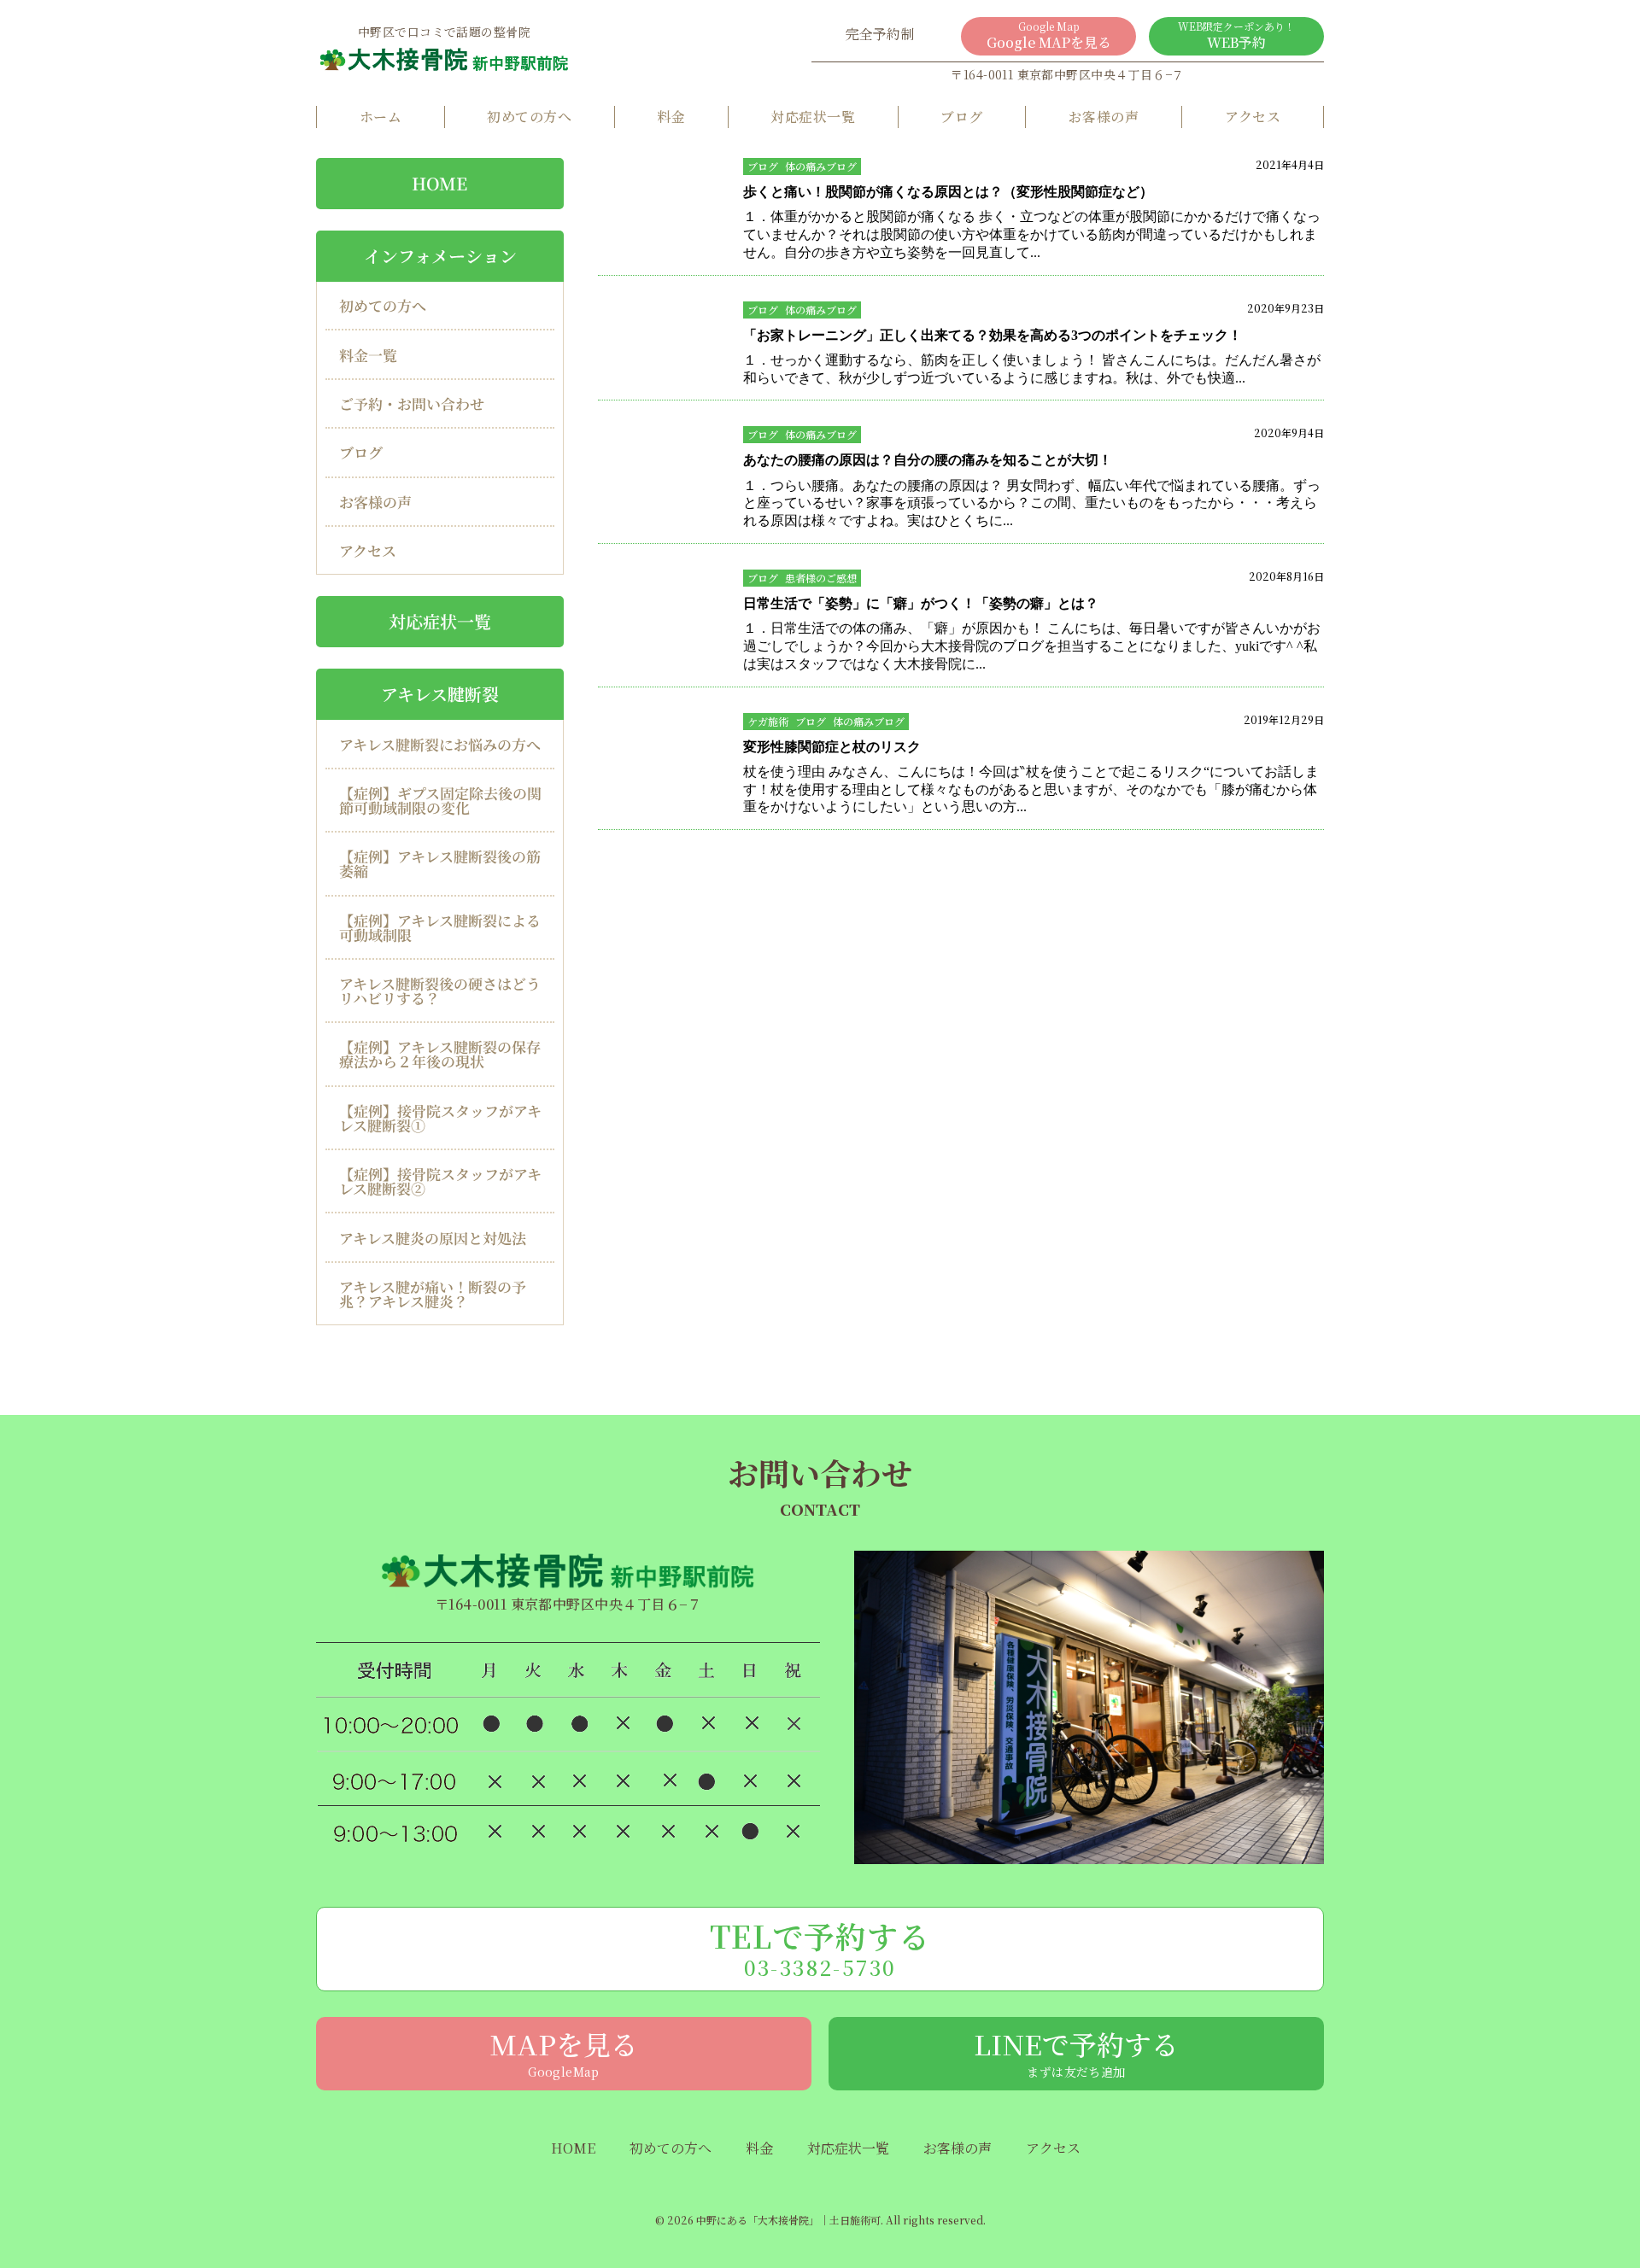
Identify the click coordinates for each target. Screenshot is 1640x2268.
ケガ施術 (768, 721)
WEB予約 (1236, 35)
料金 (671, 117)
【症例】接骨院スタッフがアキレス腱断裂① (440, 1118)
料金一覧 (368, 355)
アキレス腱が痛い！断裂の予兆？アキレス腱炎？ (433, 1294)
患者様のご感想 (821, 578)
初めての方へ (529, 117)
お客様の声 (1104, 117)
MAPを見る (564, 2052)
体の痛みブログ (821, 166)
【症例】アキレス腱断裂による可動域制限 (440, 927)
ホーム (381, 117)
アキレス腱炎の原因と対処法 (433, 1238)
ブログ (961, 117)
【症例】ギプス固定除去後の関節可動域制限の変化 (440, 800)
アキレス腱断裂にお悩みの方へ (440, 743)
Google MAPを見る (1049, 35)
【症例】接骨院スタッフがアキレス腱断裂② (440, 1181)
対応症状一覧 (813, 117)
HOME (439, 183)
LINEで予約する (1076, 2052)
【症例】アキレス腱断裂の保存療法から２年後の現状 (440, 1054)
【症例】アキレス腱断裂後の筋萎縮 (440, 863)
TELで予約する (820, 1948)
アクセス (1253, 117)
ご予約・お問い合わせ (412, 403)
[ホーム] (444, 59)
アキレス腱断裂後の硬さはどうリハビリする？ (440, 991)
